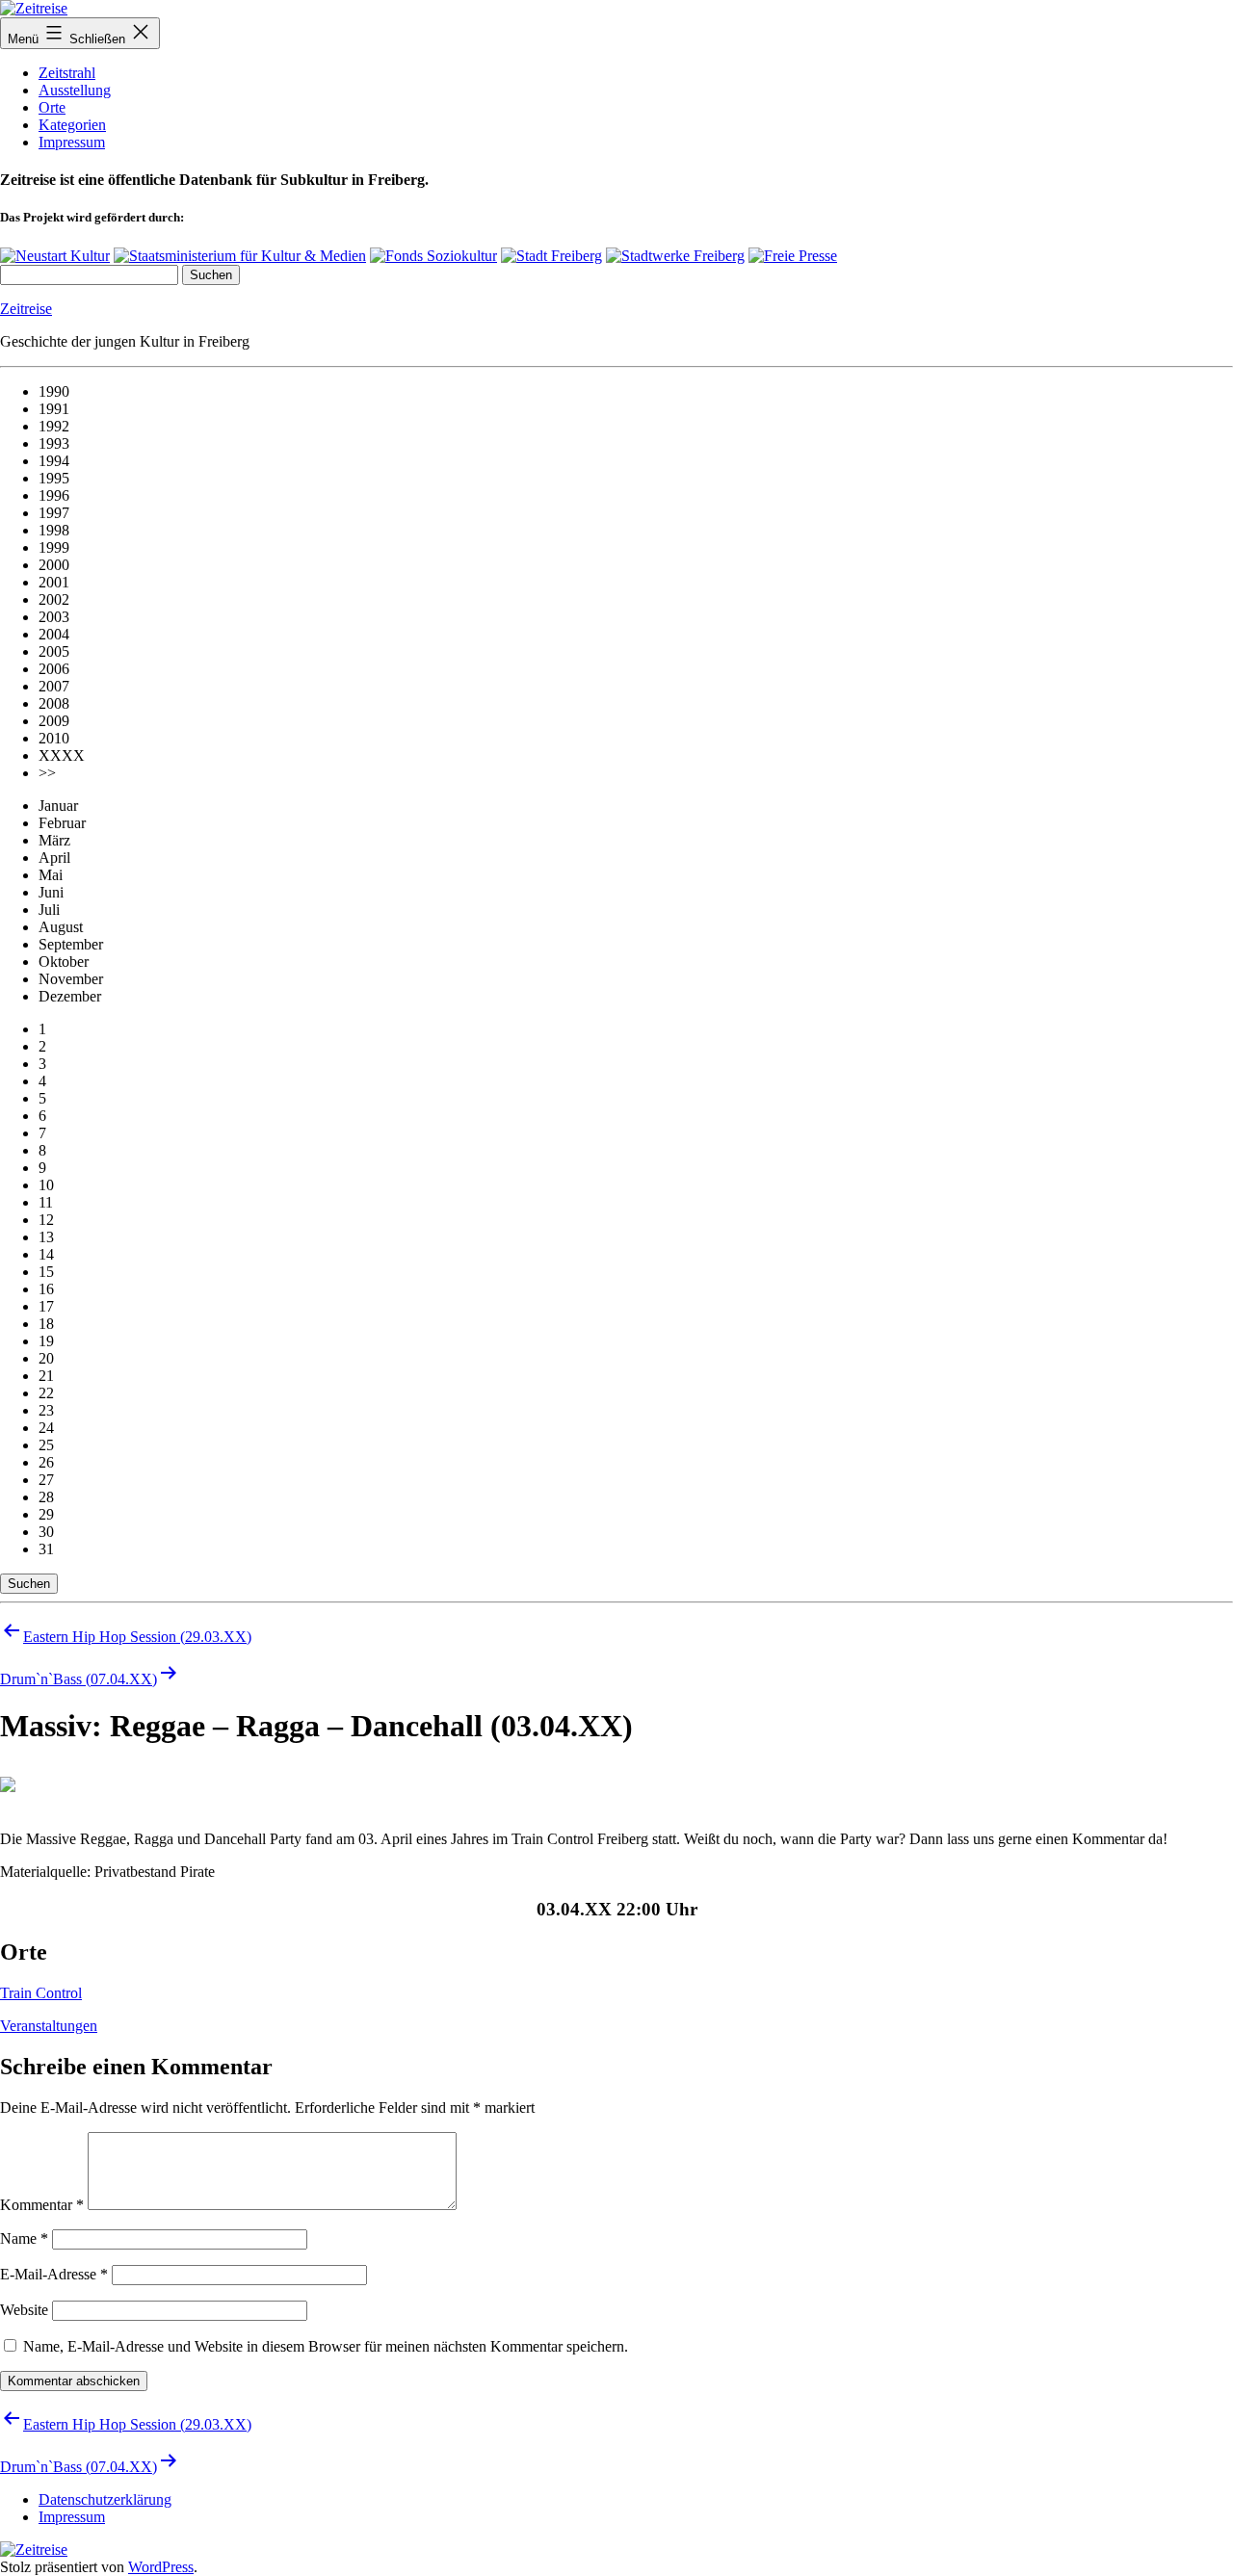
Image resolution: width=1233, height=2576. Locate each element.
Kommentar (42, 2205)
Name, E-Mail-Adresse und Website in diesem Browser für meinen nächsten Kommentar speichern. (326, 2346)
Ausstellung (75, 90)
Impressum (72, 142)
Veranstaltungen (49, 2026)
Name (24, 2238)
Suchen (29, 1584)
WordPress (161, 2567)
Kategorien (72, 125)
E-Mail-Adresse (54, 2274)
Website (24, 2310)
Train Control (41, 1993)
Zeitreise (26, 309)
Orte (52, 107)
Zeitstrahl (67, 73)
